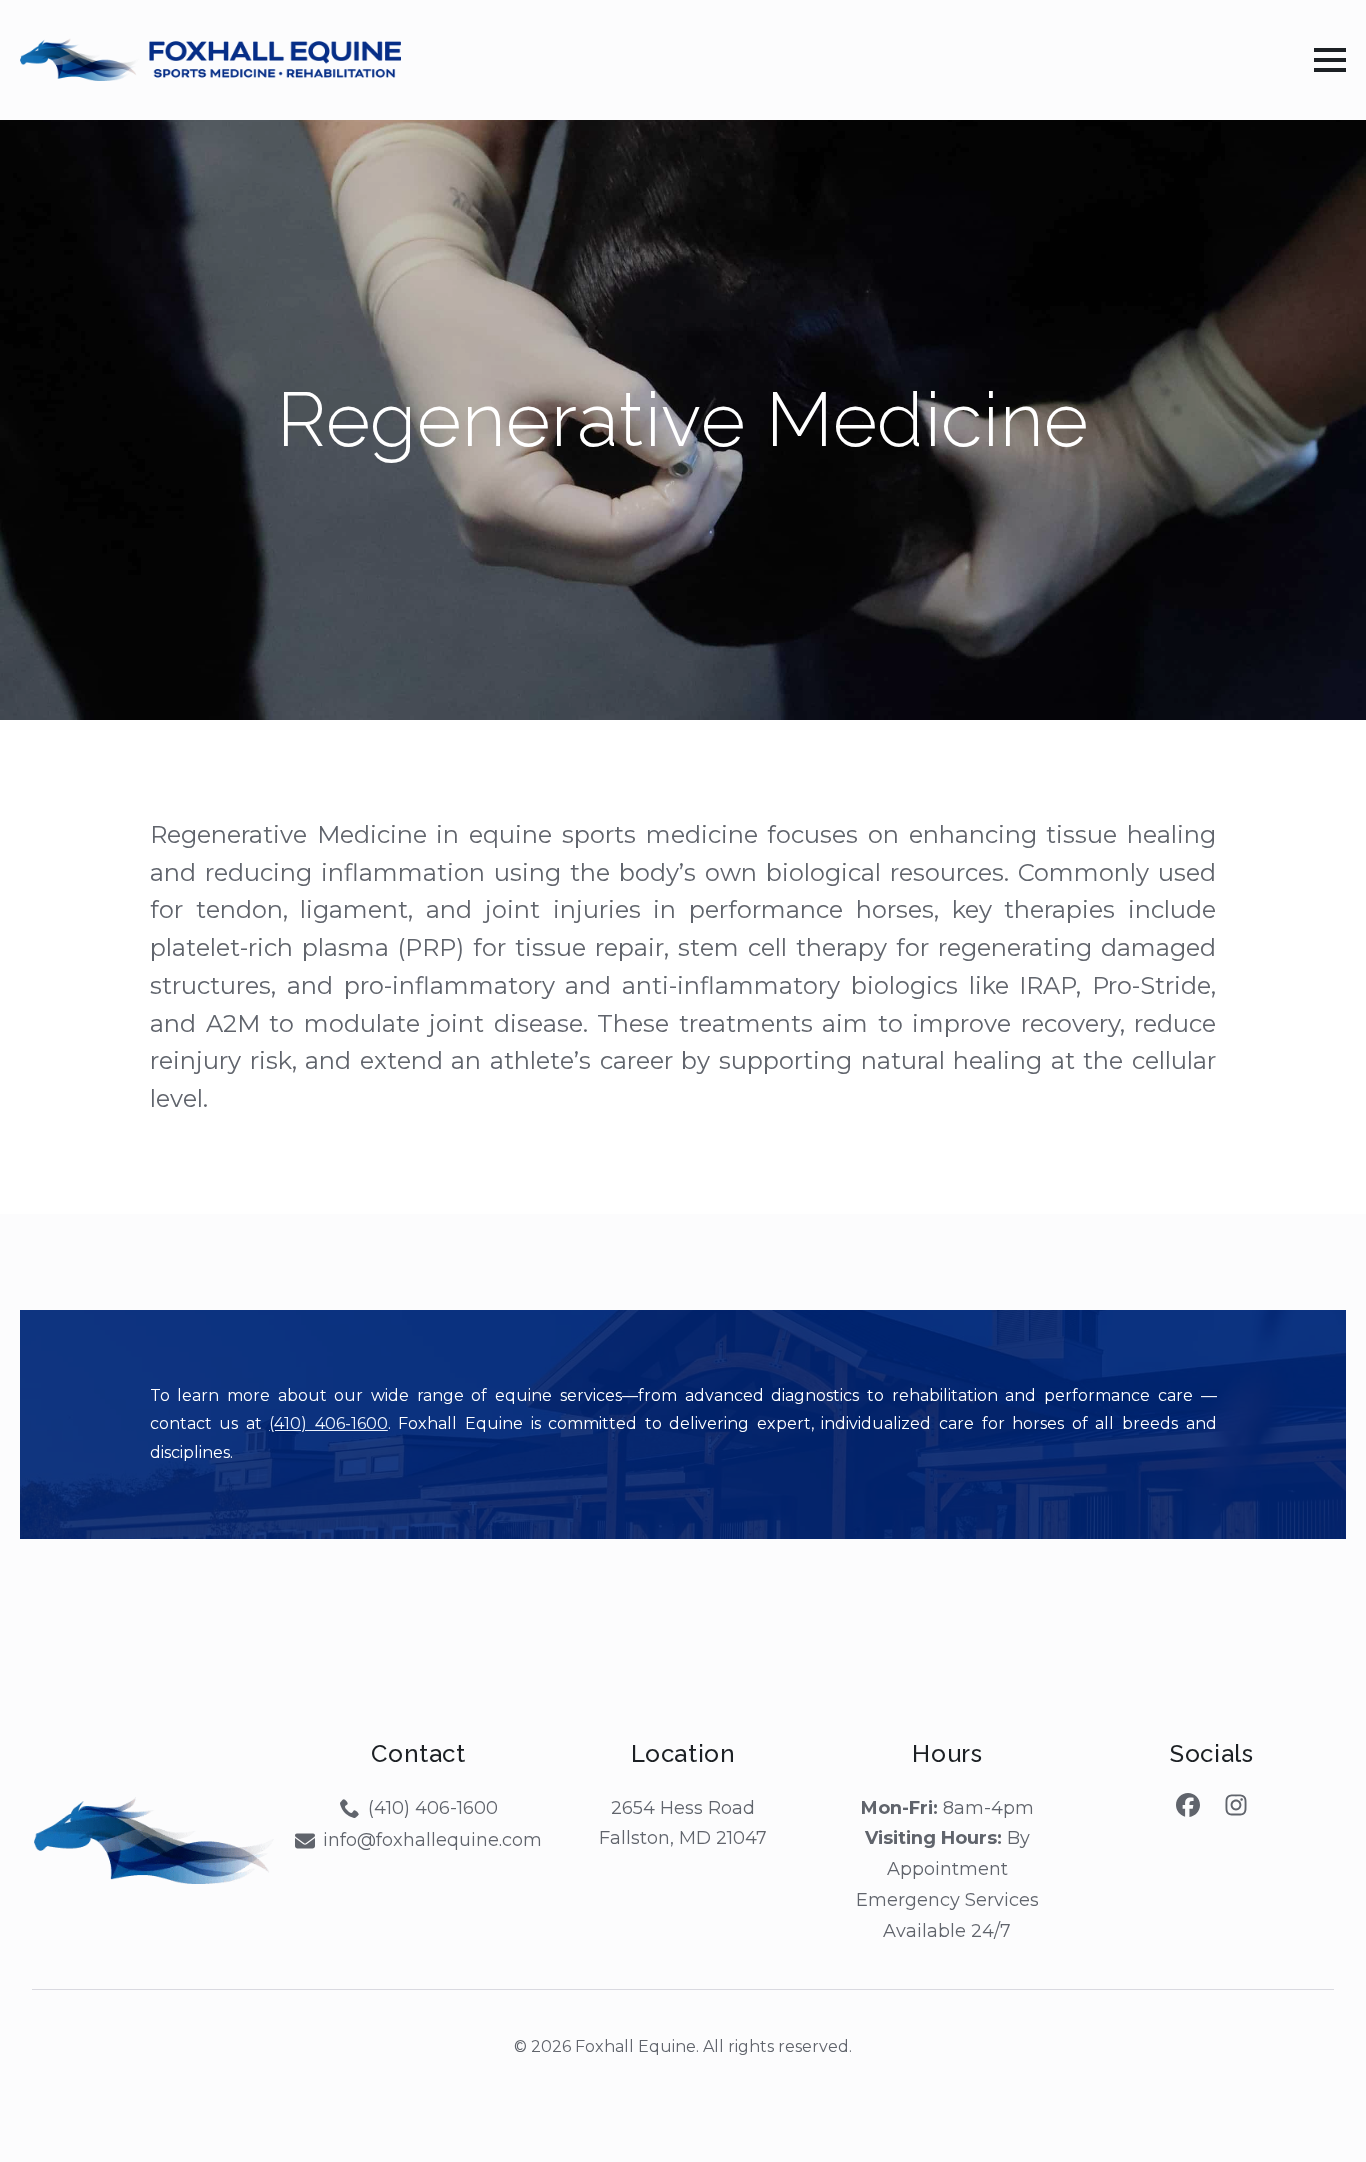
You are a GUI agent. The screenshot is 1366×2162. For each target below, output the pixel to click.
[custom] (1188, 1805)
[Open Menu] (1330, 60)
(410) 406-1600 (328, 1423)
